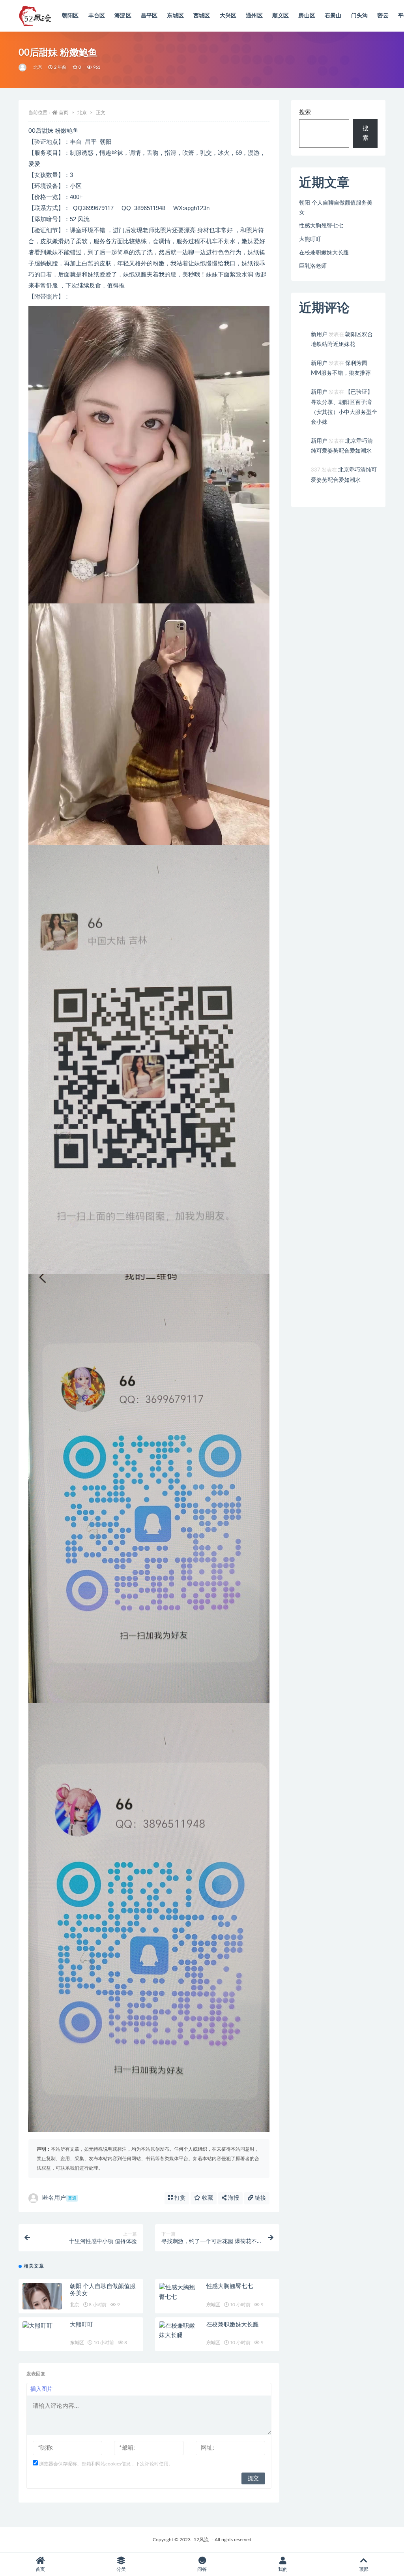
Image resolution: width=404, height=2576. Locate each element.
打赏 (179, 2198)
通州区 (254, 16)
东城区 (175, 16)
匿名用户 (59, 2198)
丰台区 (97, 16)
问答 (202, 2569)
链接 (260, 2198)
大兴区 (228, 16)
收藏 (207, 2198)
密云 (383, 16)
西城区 (202, 16)
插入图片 (41, 2389)
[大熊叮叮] (42, 2326)
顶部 (364, 2569)
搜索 (305, 112)
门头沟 (360, 16)
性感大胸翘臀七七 (230, 2286)
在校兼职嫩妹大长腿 (233, 2325)
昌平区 (149, 16)
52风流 (201, 2540)
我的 (283, 2569)
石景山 (333, 16)
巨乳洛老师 (313, 266)
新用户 (319, 334)
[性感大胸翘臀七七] (179, 2292)
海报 (233, 2198)
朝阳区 (70, 16)
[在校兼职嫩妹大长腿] (179, 2331)
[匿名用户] (23, 68)
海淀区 (123, 16)
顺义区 (281, 16)
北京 (38, 67)
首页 (64, 113)
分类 (121, 2569)
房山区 (307, 16)
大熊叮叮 (81, 2325)
